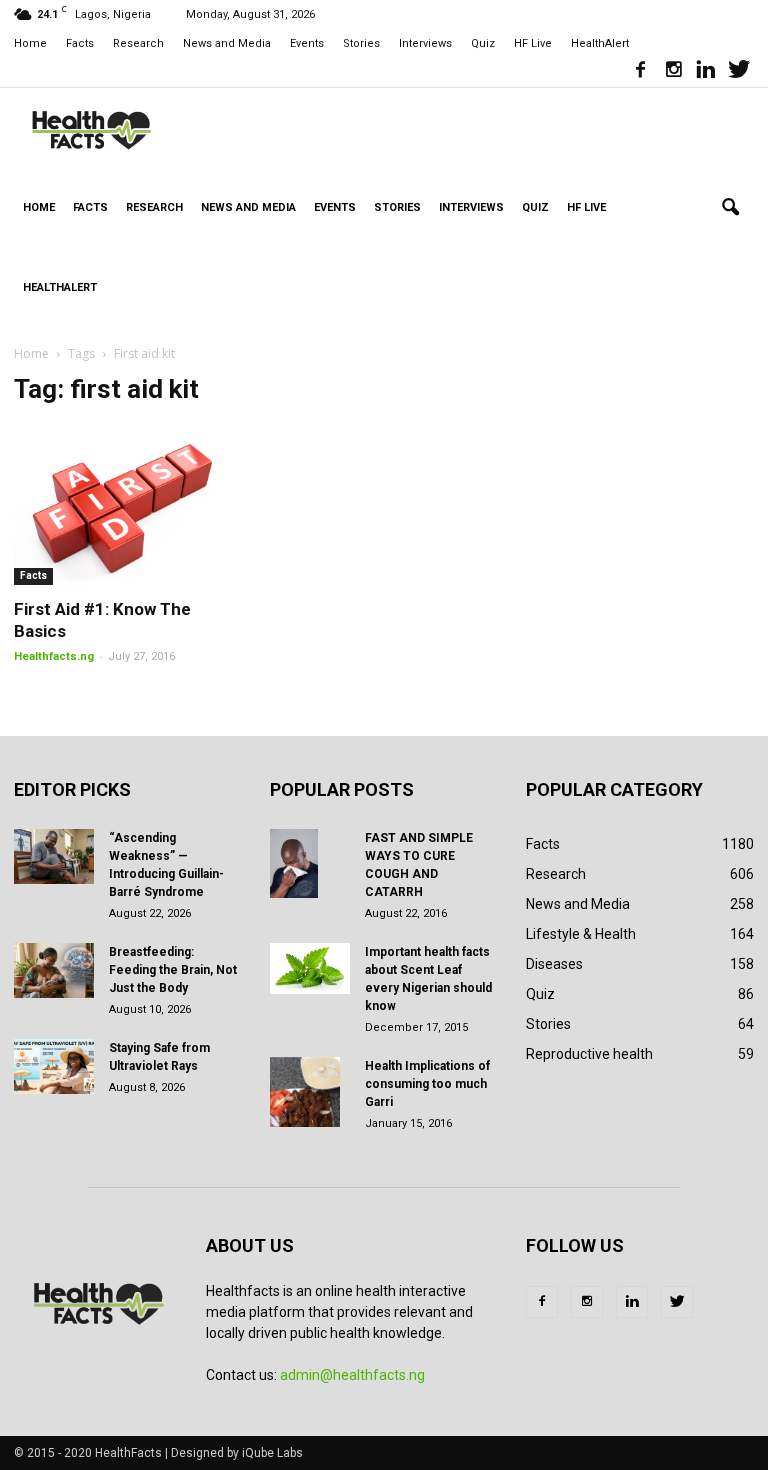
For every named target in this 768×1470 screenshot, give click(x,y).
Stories (361, 43)
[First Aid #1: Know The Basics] (128, 505)
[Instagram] (673, 72)
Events (307, 43)
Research (138, 43)
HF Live (533, 43)
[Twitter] (739, 72)
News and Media (227, 43)
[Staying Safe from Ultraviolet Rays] (54, 1066)
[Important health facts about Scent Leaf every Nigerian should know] (310, 968)
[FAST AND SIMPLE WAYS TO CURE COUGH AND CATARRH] (310, 864)
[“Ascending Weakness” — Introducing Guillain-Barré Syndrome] (54, 856)
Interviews (425, 43)
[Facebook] (640, 72)
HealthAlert (600, 43)
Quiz (483, 43)
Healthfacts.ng (54, 656)
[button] (730, 208)
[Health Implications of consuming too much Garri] (310, 1092)
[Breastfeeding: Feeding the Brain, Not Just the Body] (54, 970)
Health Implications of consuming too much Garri (427, 1084)
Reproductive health (589, 1054)
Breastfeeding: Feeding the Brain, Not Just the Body (173, 970)
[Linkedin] (706, 72)
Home (30, 43)
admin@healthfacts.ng (352, 1375)
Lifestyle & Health (581, 934)
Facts (80, 43)
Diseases (554, 964)
